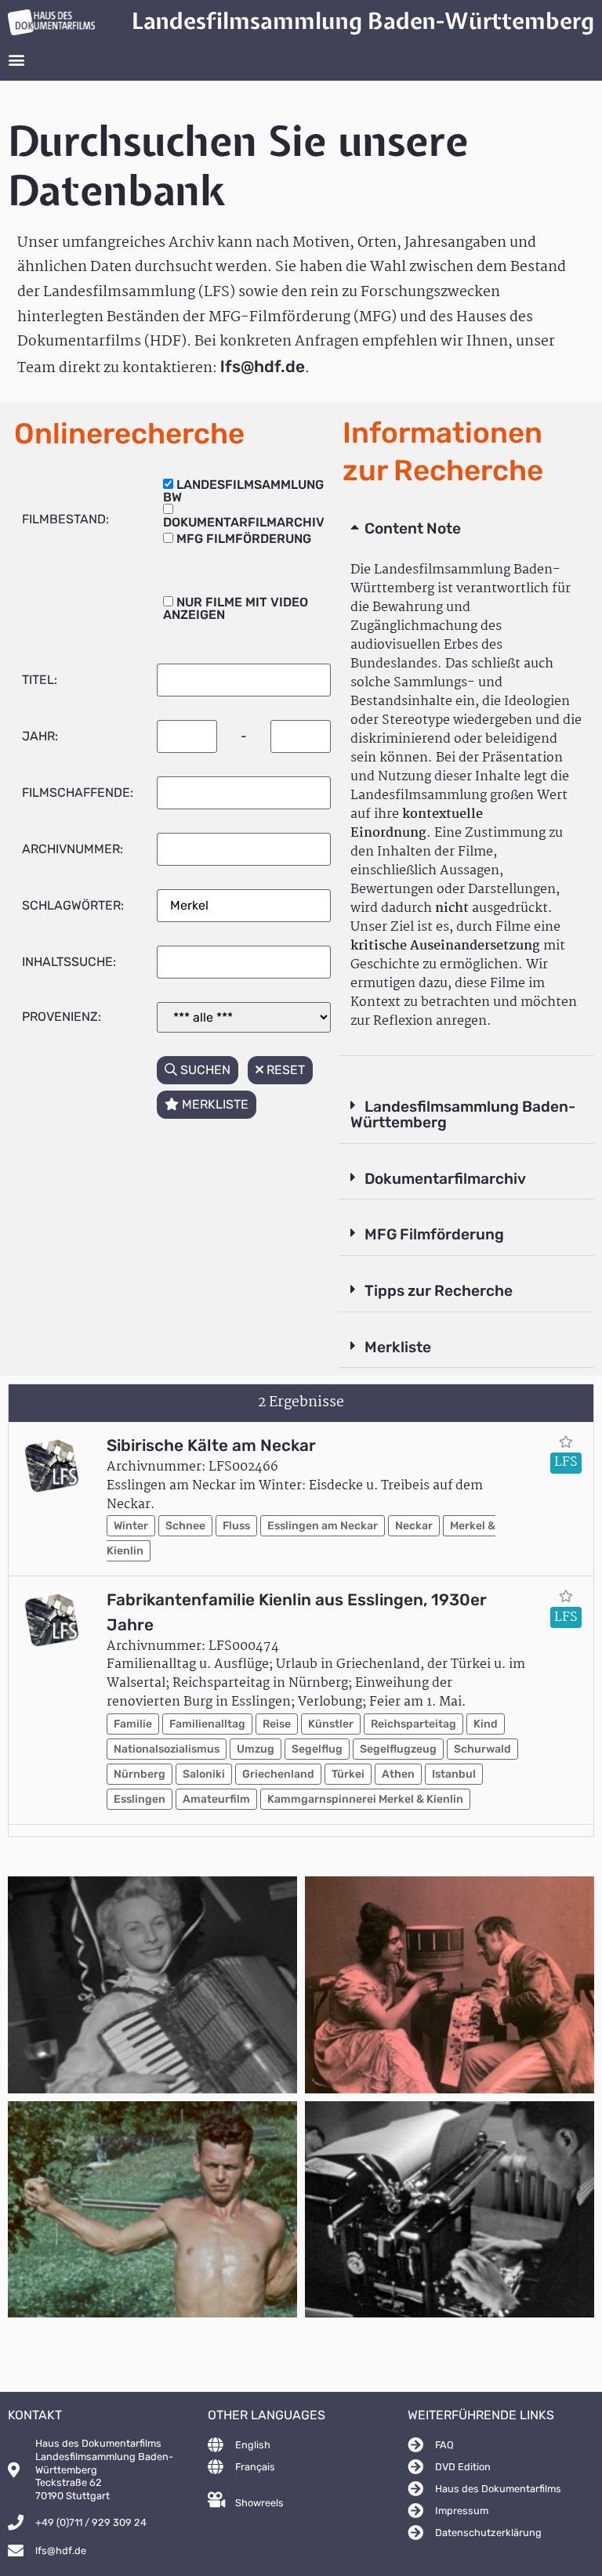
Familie (133, 1724)
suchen (204, 1070)
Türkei (348, 1774)
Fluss (236, 1526)
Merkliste (398, 1347)
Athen (398, 1774)
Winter (131, 1526)
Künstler (331, 1724)
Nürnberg (140, 1774)
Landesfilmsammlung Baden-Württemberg (463, 1115)
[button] (16, 60)
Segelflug (317, 1749)
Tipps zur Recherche (439, 1291)
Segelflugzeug (398, 1749)
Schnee (185, 1526)
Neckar (414, 1526)
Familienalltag (207, 1724)
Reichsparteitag (413, 1724)
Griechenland (278, 1774)
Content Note (413, 528)
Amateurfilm (216, 1799)
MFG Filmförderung (434, 1234)
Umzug (256, 1749)
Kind (486, 1724)
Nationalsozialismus (167, 1749)
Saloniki (204, 1774)
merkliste (214, 1104)
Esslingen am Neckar (323, 1526)
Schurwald (482, 1749)
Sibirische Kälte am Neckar (211, 1445)
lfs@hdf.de (263, 367)
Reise (277, 1724)
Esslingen (140, 1799)
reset (284, 1070)
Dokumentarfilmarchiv (445, 1179)
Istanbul (454, 1774)
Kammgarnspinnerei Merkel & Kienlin (365, 1799)
